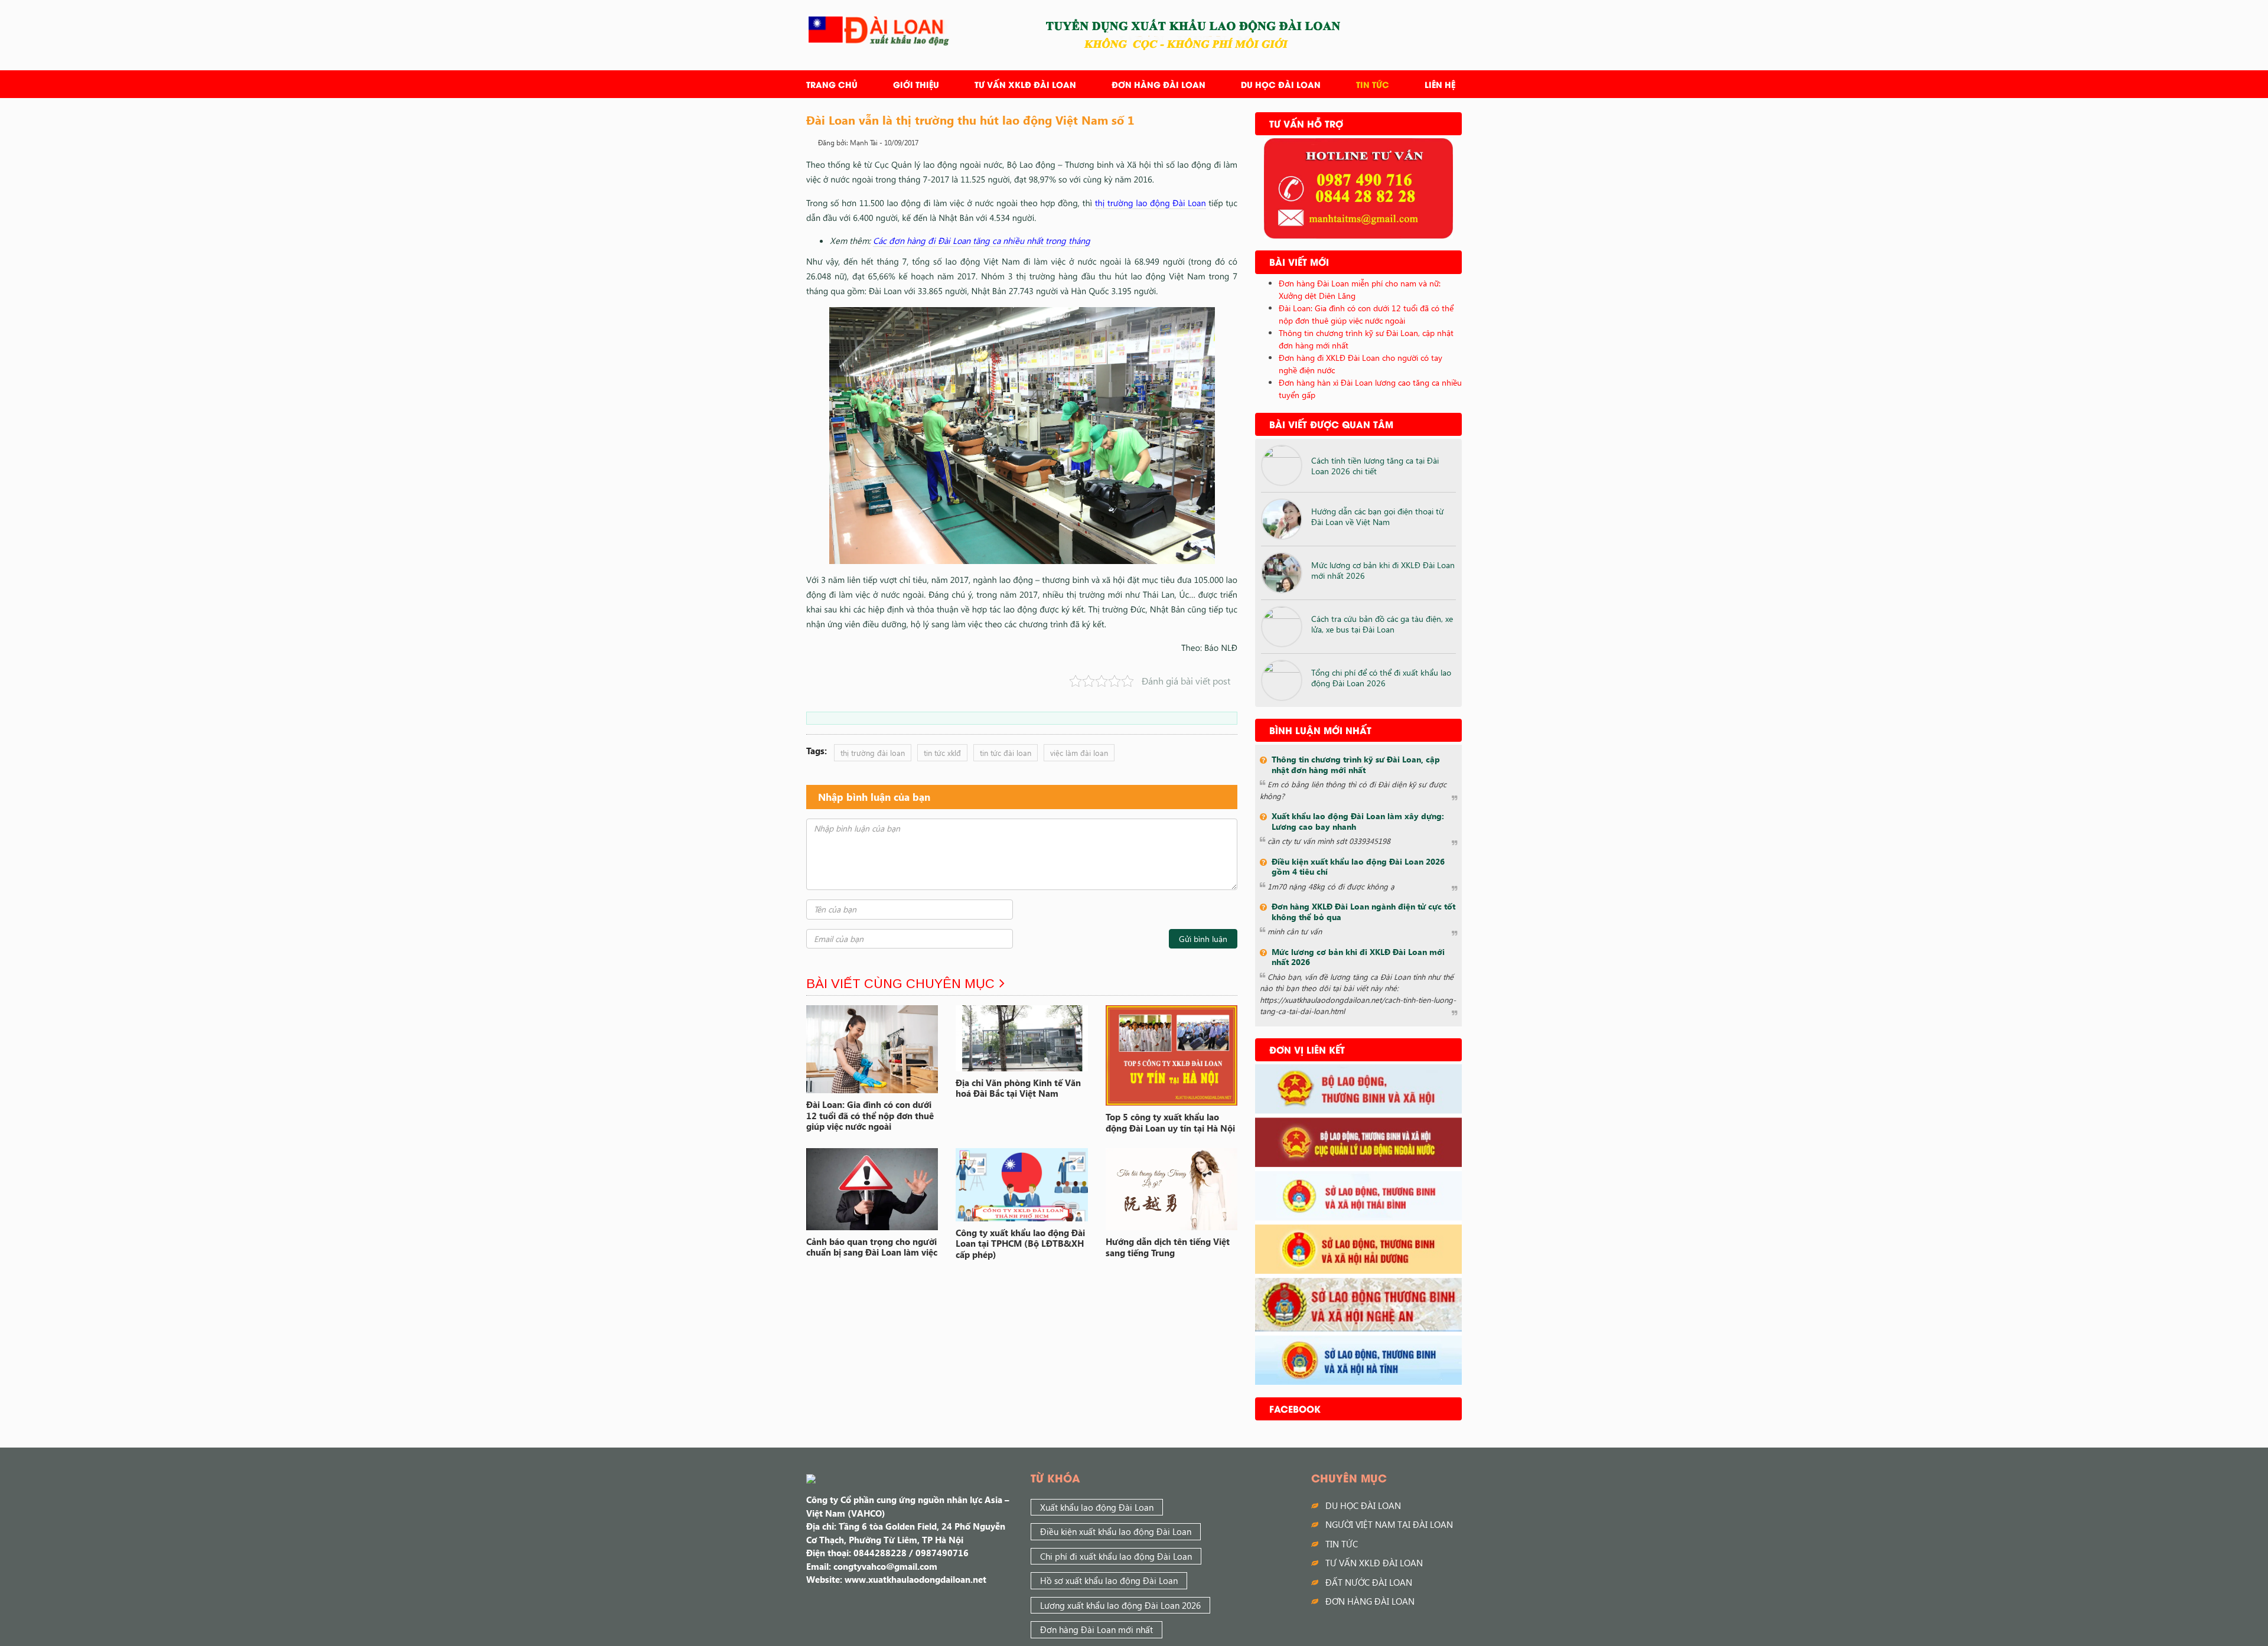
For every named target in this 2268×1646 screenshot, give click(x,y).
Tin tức (1373, 84)
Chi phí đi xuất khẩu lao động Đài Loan (1116, 1556)
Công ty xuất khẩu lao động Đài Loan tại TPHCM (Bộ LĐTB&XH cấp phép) (1020, 1244)
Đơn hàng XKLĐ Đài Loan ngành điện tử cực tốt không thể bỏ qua (1363, 912)
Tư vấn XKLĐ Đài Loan (1025, 84)
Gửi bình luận (1203, 939)
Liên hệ (1440, 84)
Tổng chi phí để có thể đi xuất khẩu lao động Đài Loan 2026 (1381, 678)
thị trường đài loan (873, 753)
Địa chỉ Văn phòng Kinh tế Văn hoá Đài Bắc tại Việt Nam (1018, 1088)
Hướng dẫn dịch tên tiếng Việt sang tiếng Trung (1168, 1247)
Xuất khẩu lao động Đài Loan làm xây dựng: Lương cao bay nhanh (1358, 821)
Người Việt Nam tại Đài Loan (1389, 1524)
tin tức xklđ (942, 753)
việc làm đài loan (1079, 753)
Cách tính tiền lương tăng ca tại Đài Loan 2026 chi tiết (1375, 466)
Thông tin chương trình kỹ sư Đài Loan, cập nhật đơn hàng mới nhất (1356, 765)
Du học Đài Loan (1281, 84)
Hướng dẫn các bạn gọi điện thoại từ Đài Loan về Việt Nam (1377, 516)
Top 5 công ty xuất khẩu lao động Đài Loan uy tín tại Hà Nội (1170, 1122)
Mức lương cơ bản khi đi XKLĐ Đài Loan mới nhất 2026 (1383, 570)
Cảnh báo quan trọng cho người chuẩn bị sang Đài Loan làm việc (872, 1247)
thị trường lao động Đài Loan (1151, 203)
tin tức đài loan (1006, 753)
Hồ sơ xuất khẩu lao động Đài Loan (1109, 1580)
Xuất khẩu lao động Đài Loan (1097, 1507)
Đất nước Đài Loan (1369, 1582)
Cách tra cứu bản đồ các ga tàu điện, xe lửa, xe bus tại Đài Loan (1382, 624)
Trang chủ (832, 84)
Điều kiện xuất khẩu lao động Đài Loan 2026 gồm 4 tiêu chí (1358, 867)
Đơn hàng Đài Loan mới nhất (1096, 1629)
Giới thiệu (916, 84)
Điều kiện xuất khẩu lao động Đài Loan (1116, 1531)
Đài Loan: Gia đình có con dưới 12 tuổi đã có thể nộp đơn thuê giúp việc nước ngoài (870, 1116)
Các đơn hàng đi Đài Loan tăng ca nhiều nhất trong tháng (982, 240)
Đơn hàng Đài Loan (1159, 84)
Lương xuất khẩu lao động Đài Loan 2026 (1120, 1605)
